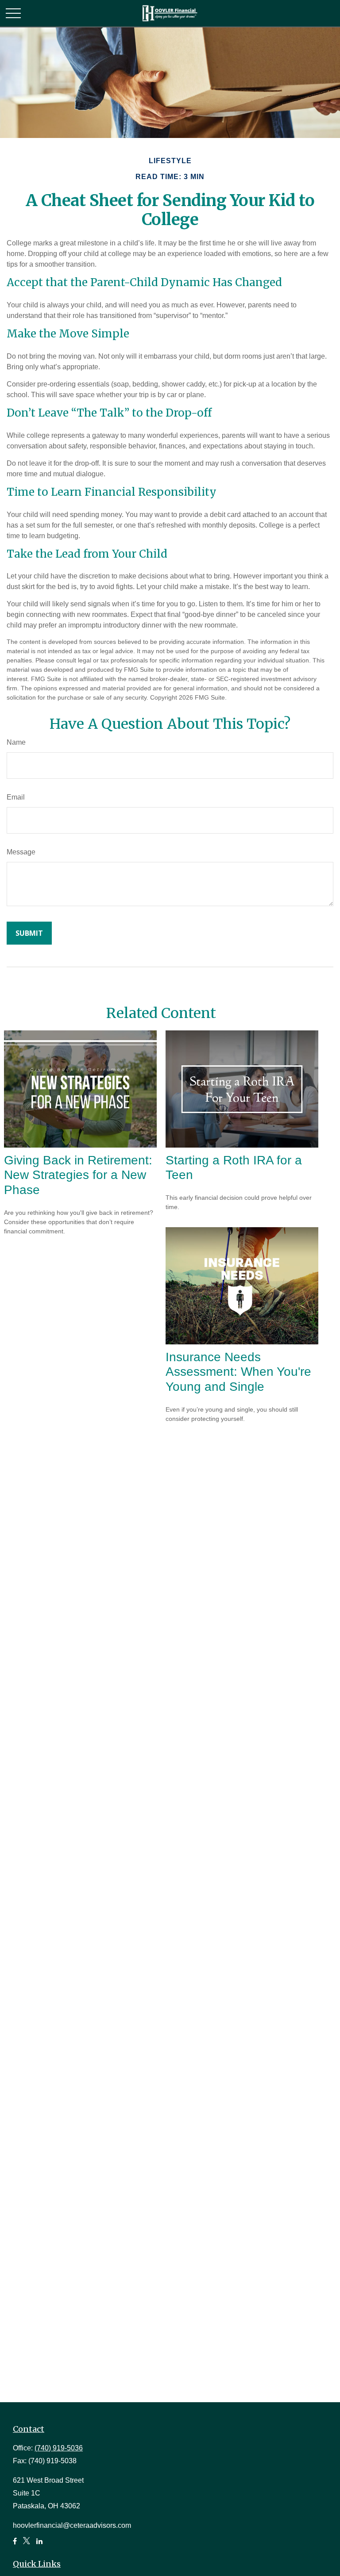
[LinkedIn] (39, 2545)
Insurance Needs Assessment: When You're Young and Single (238, 1372)
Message (21, 852)
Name (16, 742)
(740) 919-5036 (59, 2448)
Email (16, 797)
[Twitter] (27, 2545)
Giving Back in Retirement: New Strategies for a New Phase (78, 1175)
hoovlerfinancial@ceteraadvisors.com (72, 2525)
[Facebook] (15, 2545)
